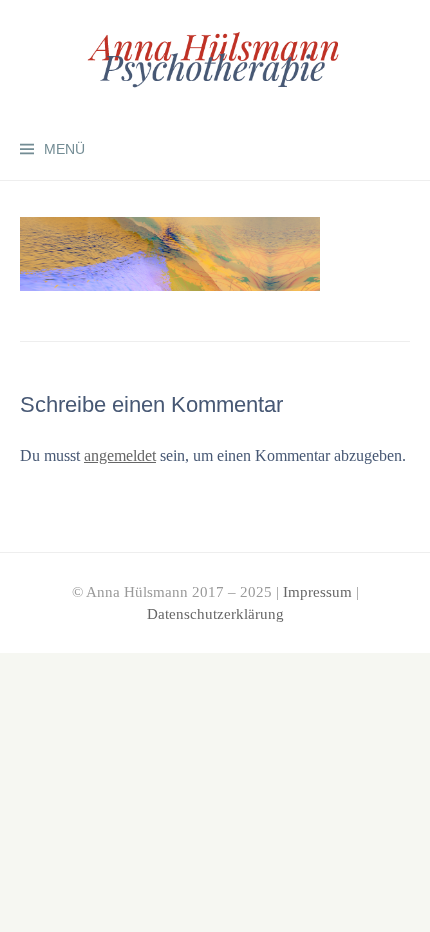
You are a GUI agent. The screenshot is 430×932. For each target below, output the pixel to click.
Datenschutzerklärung (215, 614)
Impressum (317, 592)
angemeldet (120, 455)
